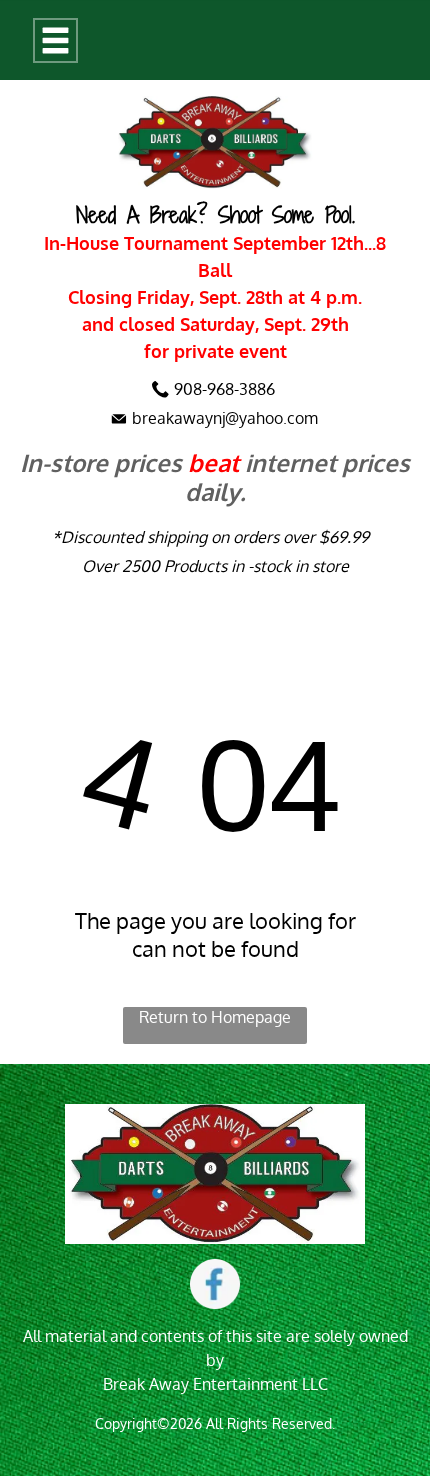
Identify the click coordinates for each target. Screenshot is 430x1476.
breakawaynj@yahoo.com (225, 418)
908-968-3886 (224, 389)
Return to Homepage (215, 1017)
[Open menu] (55, 40)
